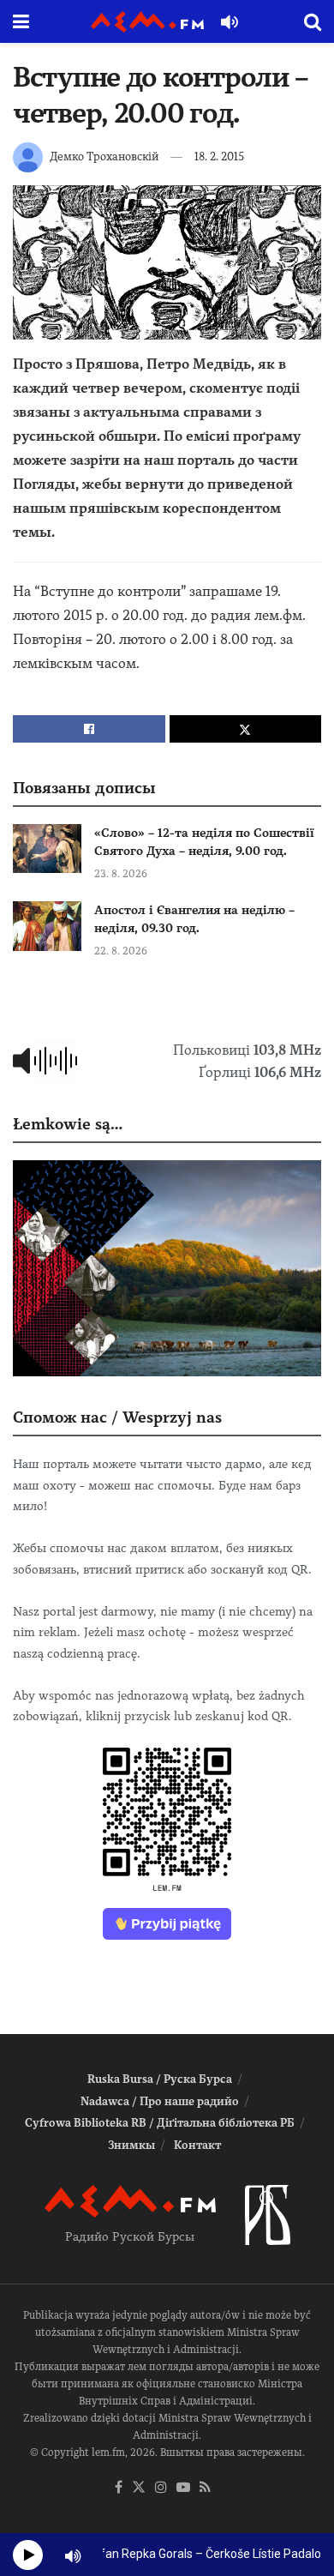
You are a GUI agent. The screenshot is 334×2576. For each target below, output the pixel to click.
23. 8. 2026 (121, 874)
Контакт (197, 2145)
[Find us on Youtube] (183, 2488)
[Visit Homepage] (147, 22)
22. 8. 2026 (121, 951)
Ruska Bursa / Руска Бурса (160, 2079)
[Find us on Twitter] (139, 2488)
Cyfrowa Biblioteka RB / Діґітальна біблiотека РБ (160, 2123)
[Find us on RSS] (205, 2488)
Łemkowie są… (68, 1124)
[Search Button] (313, 21)
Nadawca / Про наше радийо (160, 2101)
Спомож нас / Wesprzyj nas (117, 1417)
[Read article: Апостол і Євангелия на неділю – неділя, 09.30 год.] (47, 926)
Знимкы (131, 2145)
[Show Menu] (21, 21)
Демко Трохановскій (104, 156)
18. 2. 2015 (219, 156)
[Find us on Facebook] (119, 2488)
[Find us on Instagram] (161, 2488)
